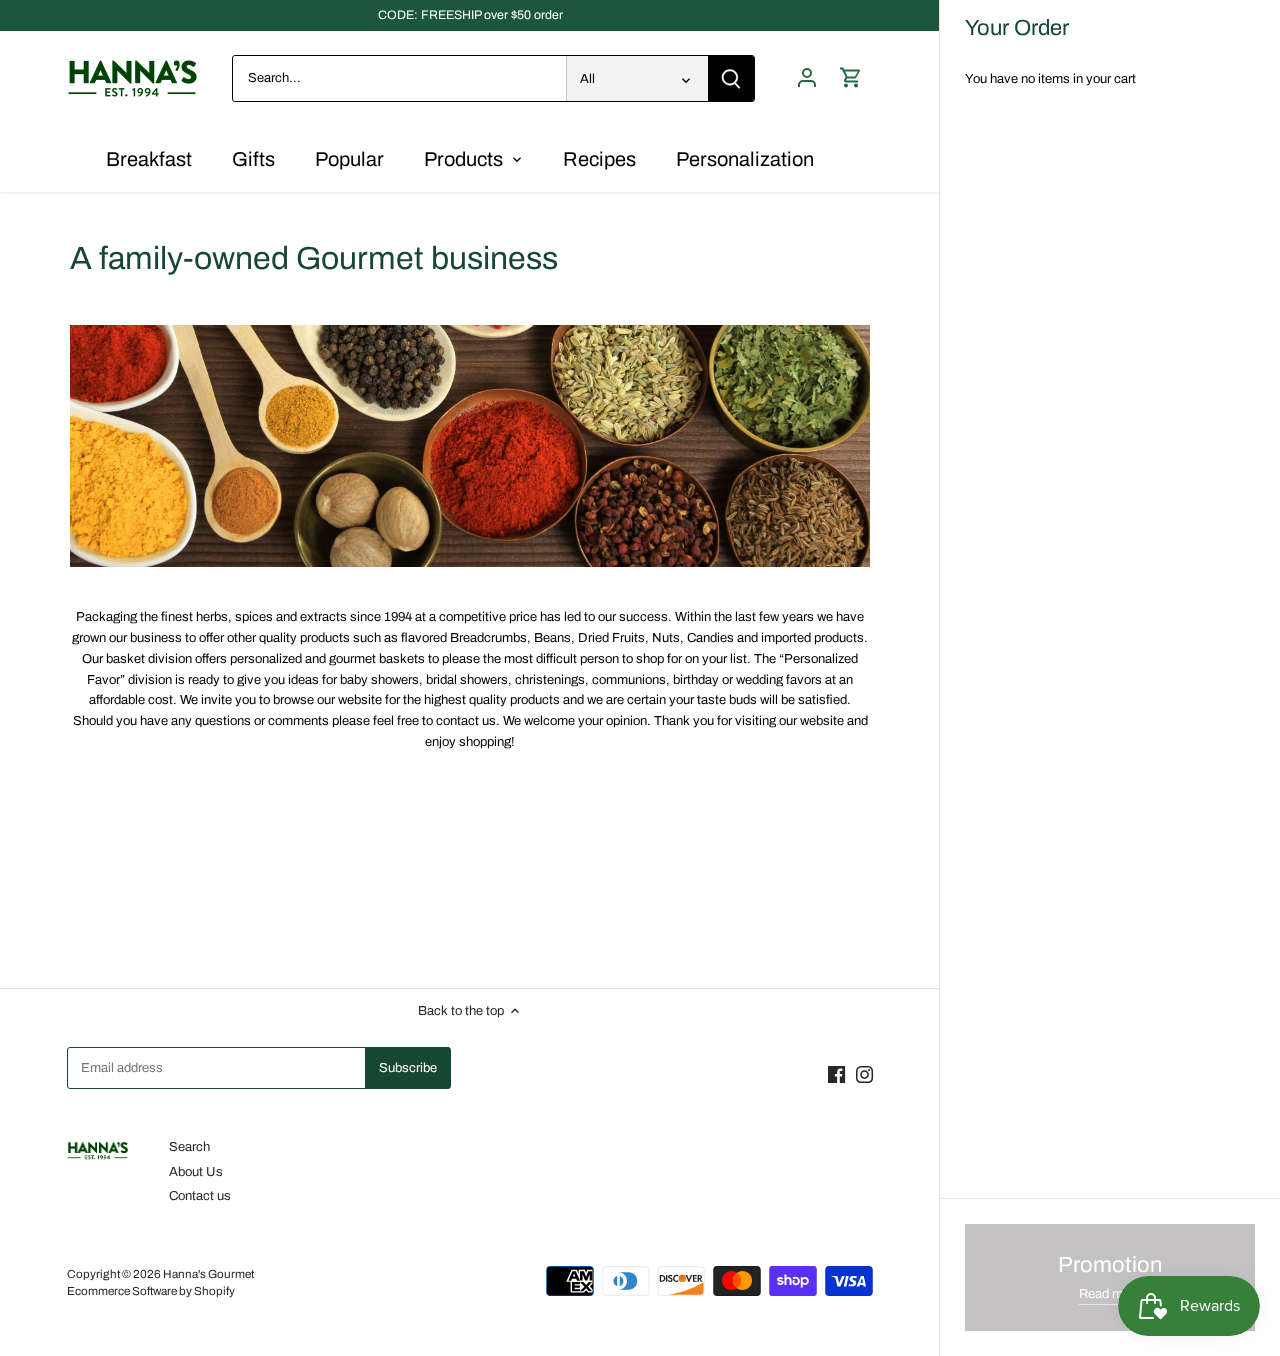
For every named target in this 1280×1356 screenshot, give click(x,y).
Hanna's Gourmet (208, 1274)
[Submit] (731, 78)
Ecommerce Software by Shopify (151, 1291)
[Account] (807, 78)
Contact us (200, 1196)
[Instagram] (864, 1074)
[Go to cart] (851, 78)
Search (189, 1147)
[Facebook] (836, 1074)
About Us (196, 1172)
